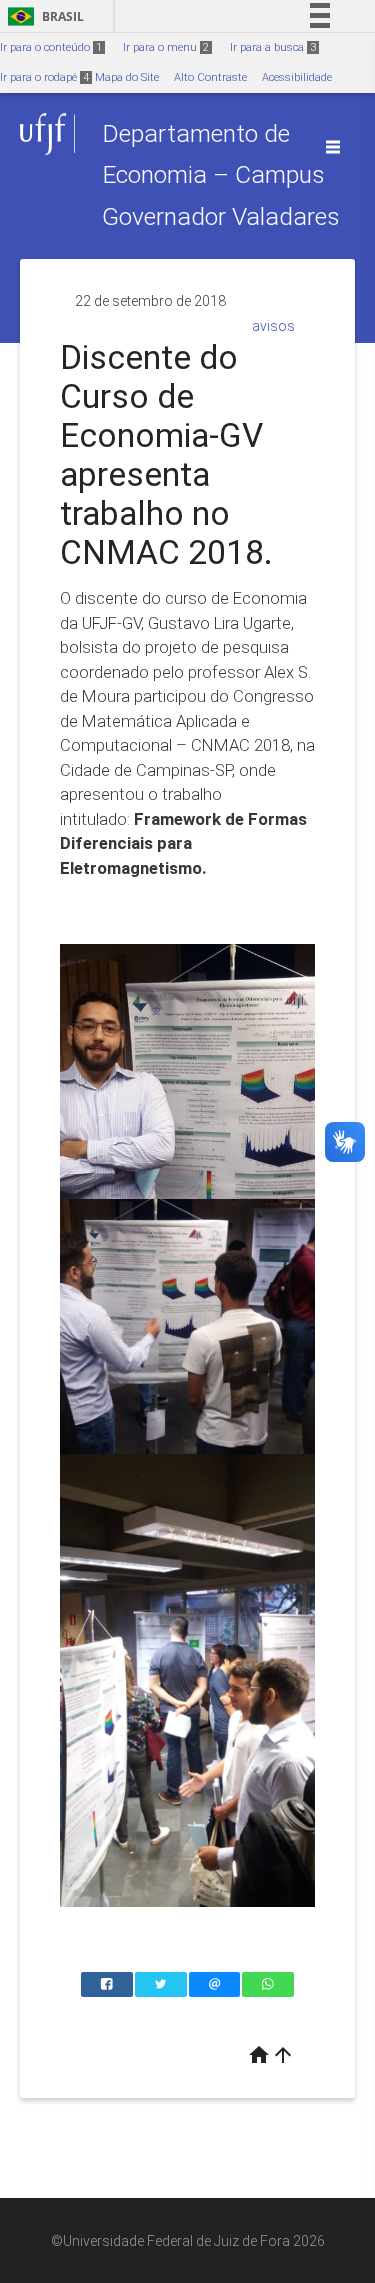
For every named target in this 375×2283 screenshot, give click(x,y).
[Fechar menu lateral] (333, 147)
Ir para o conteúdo (51, 47)
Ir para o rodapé (44, 77)
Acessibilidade (297, 77)
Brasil (42, 16)
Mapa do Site (127, 77)
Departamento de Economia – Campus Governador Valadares (221, 175)
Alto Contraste (210, 77)
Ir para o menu (166, 47)
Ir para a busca (273, 47)
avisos (273, 326)
